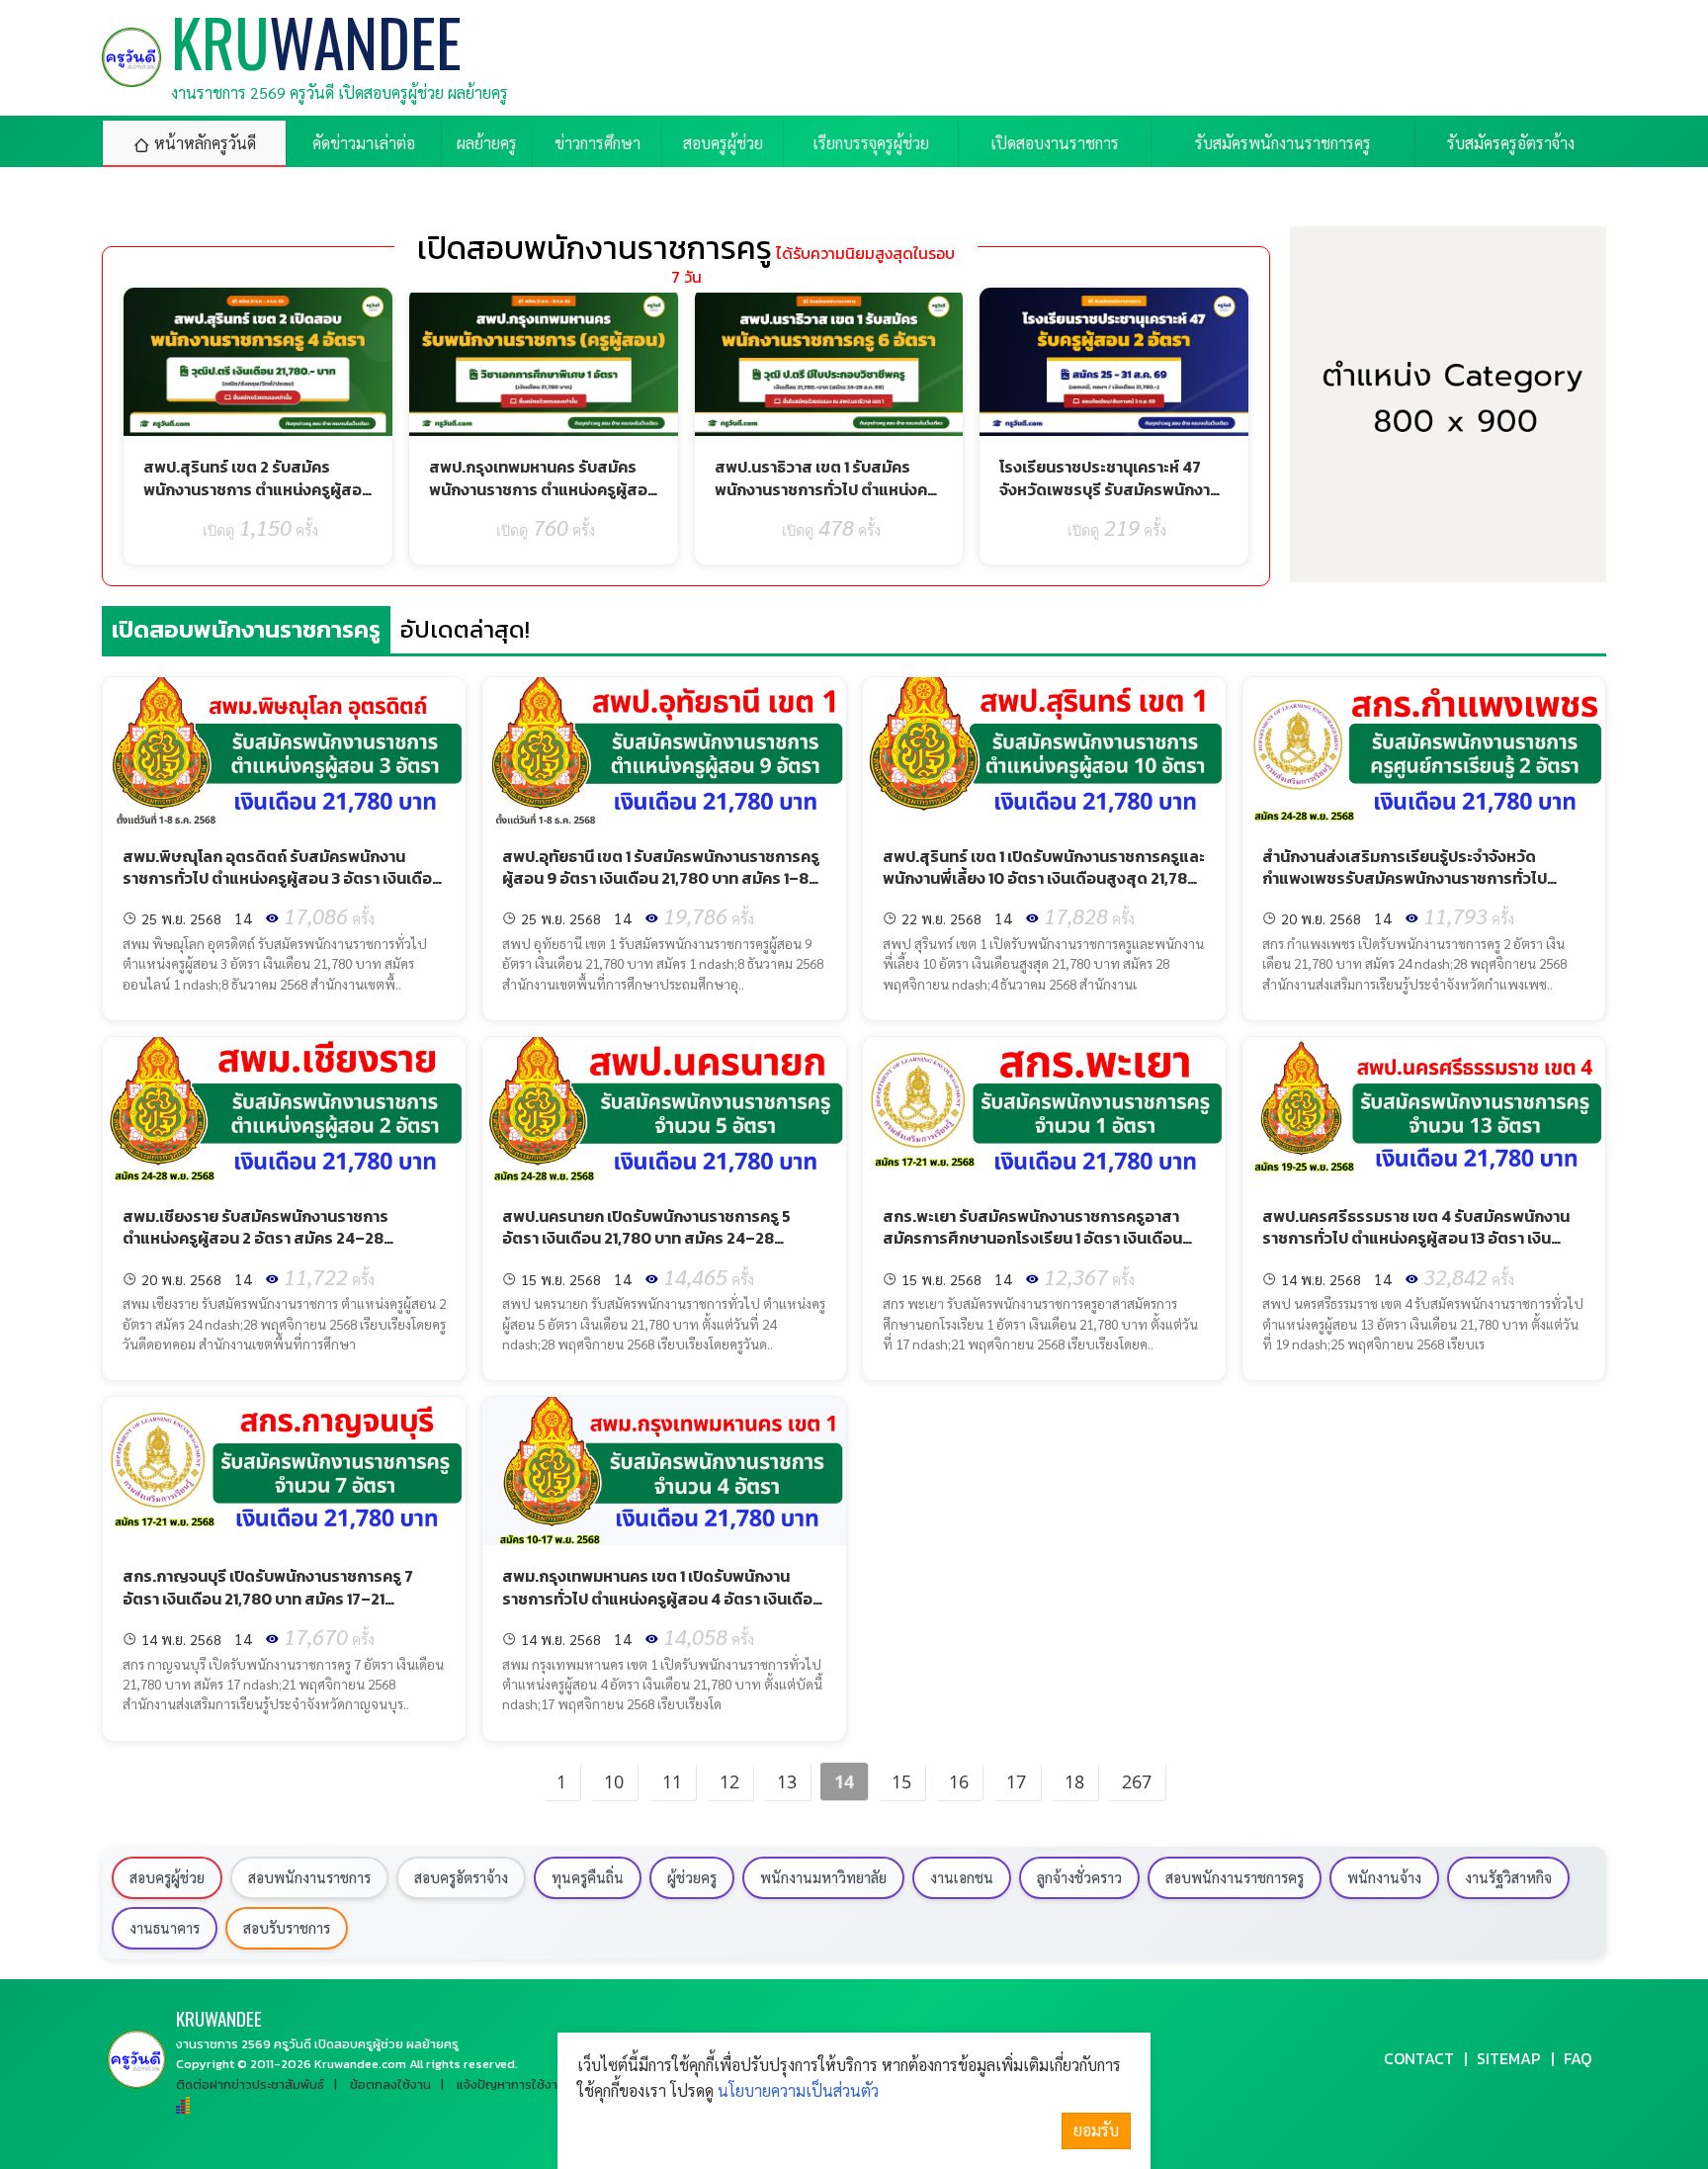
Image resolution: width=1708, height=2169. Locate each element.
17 (1016, 1781)
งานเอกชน (962, 1877)
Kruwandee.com (360, 2064)
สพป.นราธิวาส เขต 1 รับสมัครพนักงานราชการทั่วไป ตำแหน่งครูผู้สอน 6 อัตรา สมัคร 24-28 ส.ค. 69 (825, 500)
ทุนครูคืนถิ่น (588, 1877)
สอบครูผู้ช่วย (167, 1877)
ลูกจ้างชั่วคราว (1079, 1877)
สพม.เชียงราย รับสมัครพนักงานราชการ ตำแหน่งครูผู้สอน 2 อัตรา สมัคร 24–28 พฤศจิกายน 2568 (256, 1238)
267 (1137, 1781)
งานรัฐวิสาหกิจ (1508, 1877)
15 (901, 1781)
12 (729, 1781)
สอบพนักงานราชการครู (1235, 1877)
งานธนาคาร (165, 1928)
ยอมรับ (1096, 2130)
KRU (219, 2018)
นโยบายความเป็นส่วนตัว (798, 2090)
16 (959, 1781)
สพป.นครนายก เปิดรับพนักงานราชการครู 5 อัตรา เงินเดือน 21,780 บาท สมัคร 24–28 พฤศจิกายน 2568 (646, 1238)
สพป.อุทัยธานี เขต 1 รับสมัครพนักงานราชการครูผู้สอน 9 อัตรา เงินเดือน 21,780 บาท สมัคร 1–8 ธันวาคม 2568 (661, 878)
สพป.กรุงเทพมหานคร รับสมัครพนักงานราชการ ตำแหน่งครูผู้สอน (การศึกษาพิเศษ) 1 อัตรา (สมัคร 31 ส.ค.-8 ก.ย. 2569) (543, 500)
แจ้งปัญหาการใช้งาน (511, 2084)
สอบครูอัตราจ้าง (461, 1877)
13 (787, 1781)
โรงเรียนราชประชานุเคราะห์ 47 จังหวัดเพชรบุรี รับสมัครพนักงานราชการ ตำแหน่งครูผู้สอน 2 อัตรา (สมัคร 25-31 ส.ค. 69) (1110, 500)
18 (1074, 1781)
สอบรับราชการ (287, 1928)
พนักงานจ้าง (1384, 1877)
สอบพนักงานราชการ (309, 1877)
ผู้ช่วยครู (692, 1877)
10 (614, 1781)
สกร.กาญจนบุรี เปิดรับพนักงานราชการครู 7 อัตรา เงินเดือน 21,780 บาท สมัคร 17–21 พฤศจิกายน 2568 (268, 1598)
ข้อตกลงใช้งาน (390, 2084)
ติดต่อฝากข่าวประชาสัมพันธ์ (250, 2084)
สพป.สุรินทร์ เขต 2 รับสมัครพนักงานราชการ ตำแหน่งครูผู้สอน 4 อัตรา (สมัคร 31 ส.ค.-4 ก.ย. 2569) (257, 500)
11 (672, 1781)
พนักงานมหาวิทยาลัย (823, 1877)
